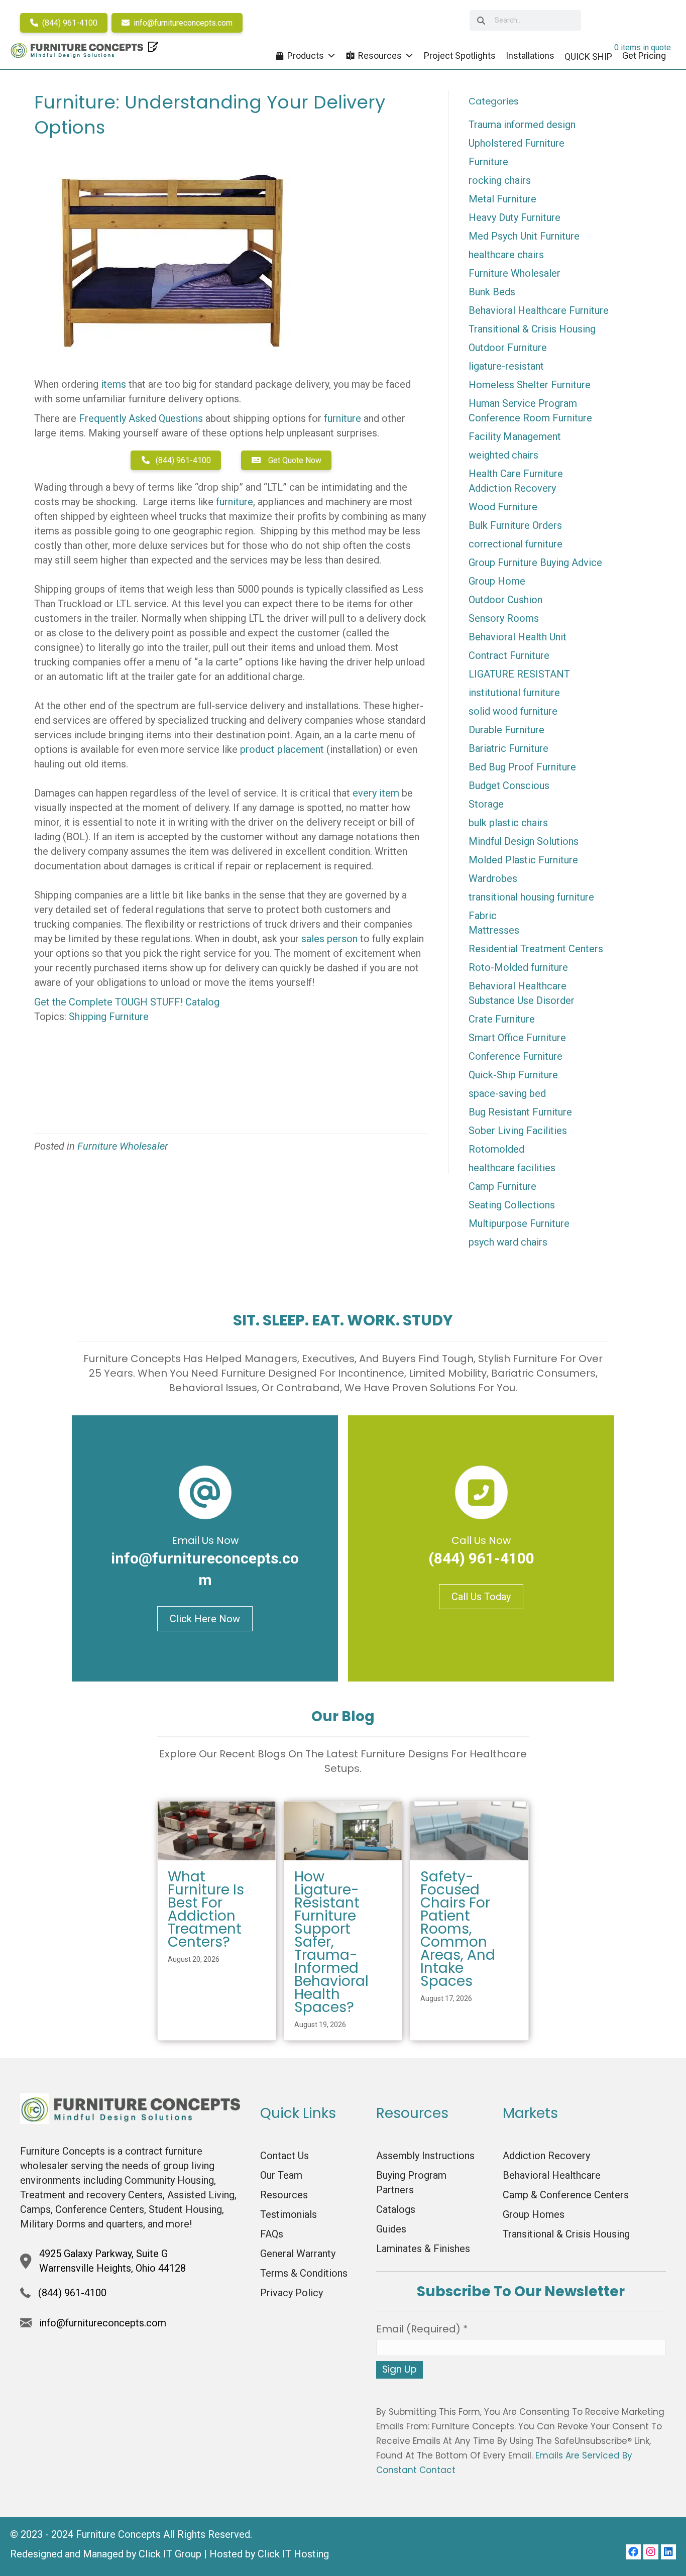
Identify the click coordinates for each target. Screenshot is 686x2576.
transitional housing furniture (531, 897)
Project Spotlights (460, 55)
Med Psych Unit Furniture (524, 236)
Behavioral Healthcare (518, 986)
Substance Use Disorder (522, 1000)
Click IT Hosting (293, 2554)
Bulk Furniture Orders (515, 525)
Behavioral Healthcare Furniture (539, 310)
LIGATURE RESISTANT (519, 674)
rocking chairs (500, 180)
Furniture (488, 162)
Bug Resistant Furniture (520, 1112)
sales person (329, 939)
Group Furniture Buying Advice (535, 563)
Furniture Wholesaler (123, 1146)
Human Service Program (523, 403)
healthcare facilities (512, 1168)
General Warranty (298, 2254)
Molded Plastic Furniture (523, 860)
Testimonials (289, 2214)
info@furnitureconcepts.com (182, 23)
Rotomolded (496, 1149)
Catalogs (396, 2209)
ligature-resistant (506, 366)
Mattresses (494, 930)
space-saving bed (507, 1093)
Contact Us (284, 2156)
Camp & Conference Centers (566, 2195)
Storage (486, 804)
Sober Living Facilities (518, 1131)
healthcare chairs (506, 255)
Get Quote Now (294, 460)
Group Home (497, 581)
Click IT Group (170, 2554)
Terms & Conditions (304, 2273)
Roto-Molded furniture (518, 967)
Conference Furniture (516, 1056)
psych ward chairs (508, 1242)
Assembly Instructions (425, 2156)
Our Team (281, 2175)
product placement (282, 749)
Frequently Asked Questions (141, 418)
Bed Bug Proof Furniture (522, 767)
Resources (380, 55)
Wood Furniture (503, 507)
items (113, 384)
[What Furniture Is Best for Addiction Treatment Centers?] (217, 1830)
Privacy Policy (292, 2293)
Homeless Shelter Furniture (530, 385)
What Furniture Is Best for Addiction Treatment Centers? (206, 1909)
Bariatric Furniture (508, 748)
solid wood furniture (513, 711)
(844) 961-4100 (69, 23)
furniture (342, 418)
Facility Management (515, 436)
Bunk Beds (492, 292)
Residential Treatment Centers (536, 949)
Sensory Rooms (504, 618)
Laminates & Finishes (423, 2249)
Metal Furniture (502, 199)
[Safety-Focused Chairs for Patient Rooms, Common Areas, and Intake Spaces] (469, 1830)
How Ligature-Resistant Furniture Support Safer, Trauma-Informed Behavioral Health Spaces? (331, 1942)
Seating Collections (512, 1205)
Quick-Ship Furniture (513, 1075)
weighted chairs (503, 455)
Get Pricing (644, 55)
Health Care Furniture (516, 474)
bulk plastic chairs (508, 823)
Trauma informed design (522, 125)
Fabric (483, 916)
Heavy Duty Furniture (514, 217)
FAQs (272, 2234)
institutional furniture (514, 693)
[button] (633, 2552)
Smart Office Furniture (517, 1038)
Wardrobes (493, 878)
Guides (391, 2229)
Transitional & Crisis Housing (532, 329)
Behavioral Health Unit (518, 637)
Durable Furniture (506, 730)
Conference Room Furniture (530, 418)
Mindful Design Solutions (524, 841)
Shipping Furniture (109, 1017)
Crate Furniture (502, 1019)
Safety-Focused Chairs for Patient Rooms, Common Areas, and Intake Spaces (458, 1929)
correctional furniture (516, 544)
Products (306, 55)
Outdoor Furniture (508, 348)
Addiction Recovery (512, 488)
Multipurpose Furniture (519, 1223)
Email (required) (422, 2329)
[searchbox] (525, 20)
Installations (530, 55)
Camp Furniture (502, 1186)
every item (376, 793)
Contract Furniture (509, 655)
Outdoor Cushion (505, 600)
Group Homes (534, 2214)
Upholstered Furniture (517, 143)
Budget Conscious (509, 786)
